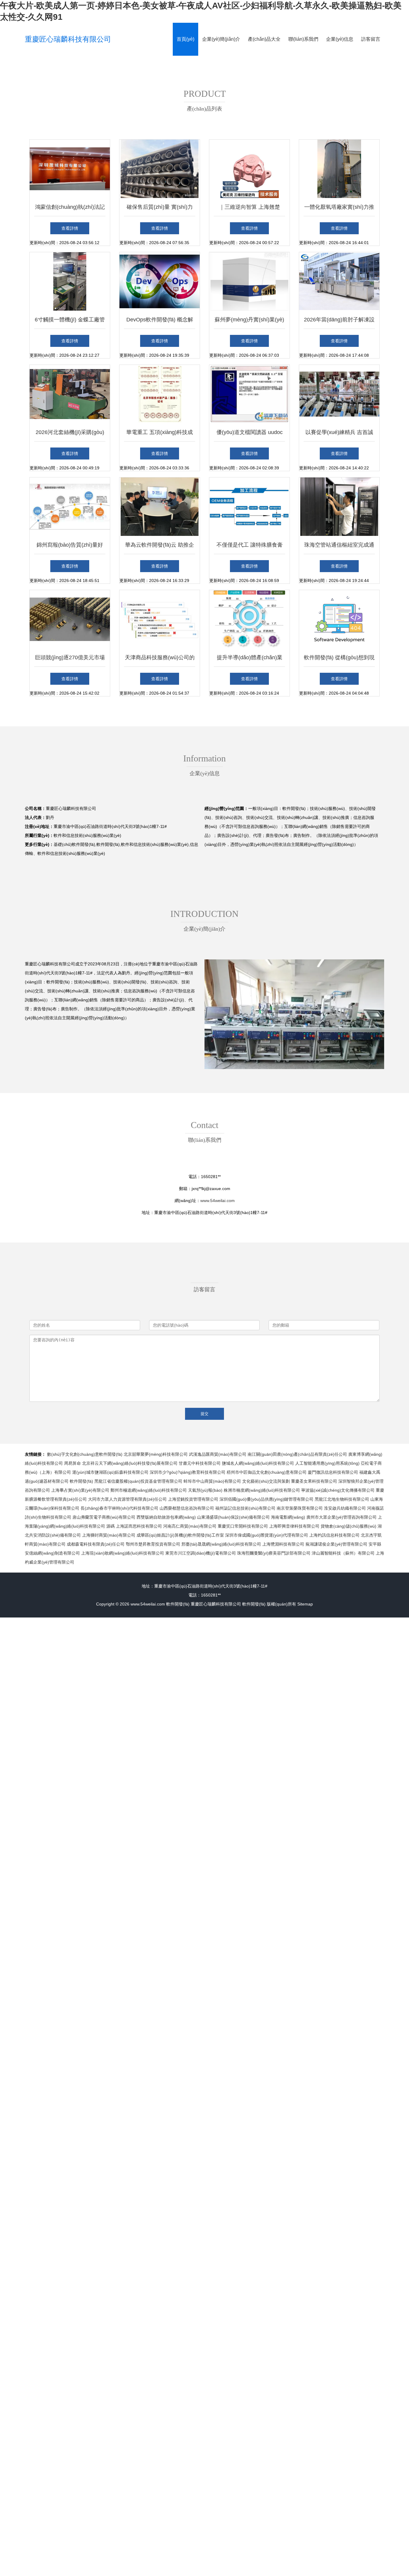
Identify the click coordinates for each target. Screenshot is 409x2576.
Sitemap (305, 1604)
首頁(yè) (185, 39)
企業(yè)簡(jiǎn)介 (221, 39)
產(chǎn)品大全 (264, 39)
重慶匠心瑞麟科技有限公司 (68, 39)
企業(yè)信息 (340, 39)
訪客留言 (371, 39)
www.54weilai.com (218, 1201)
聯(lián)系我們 (303, 39)
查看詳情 (70, 228)
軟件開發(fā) (178, 1604)
